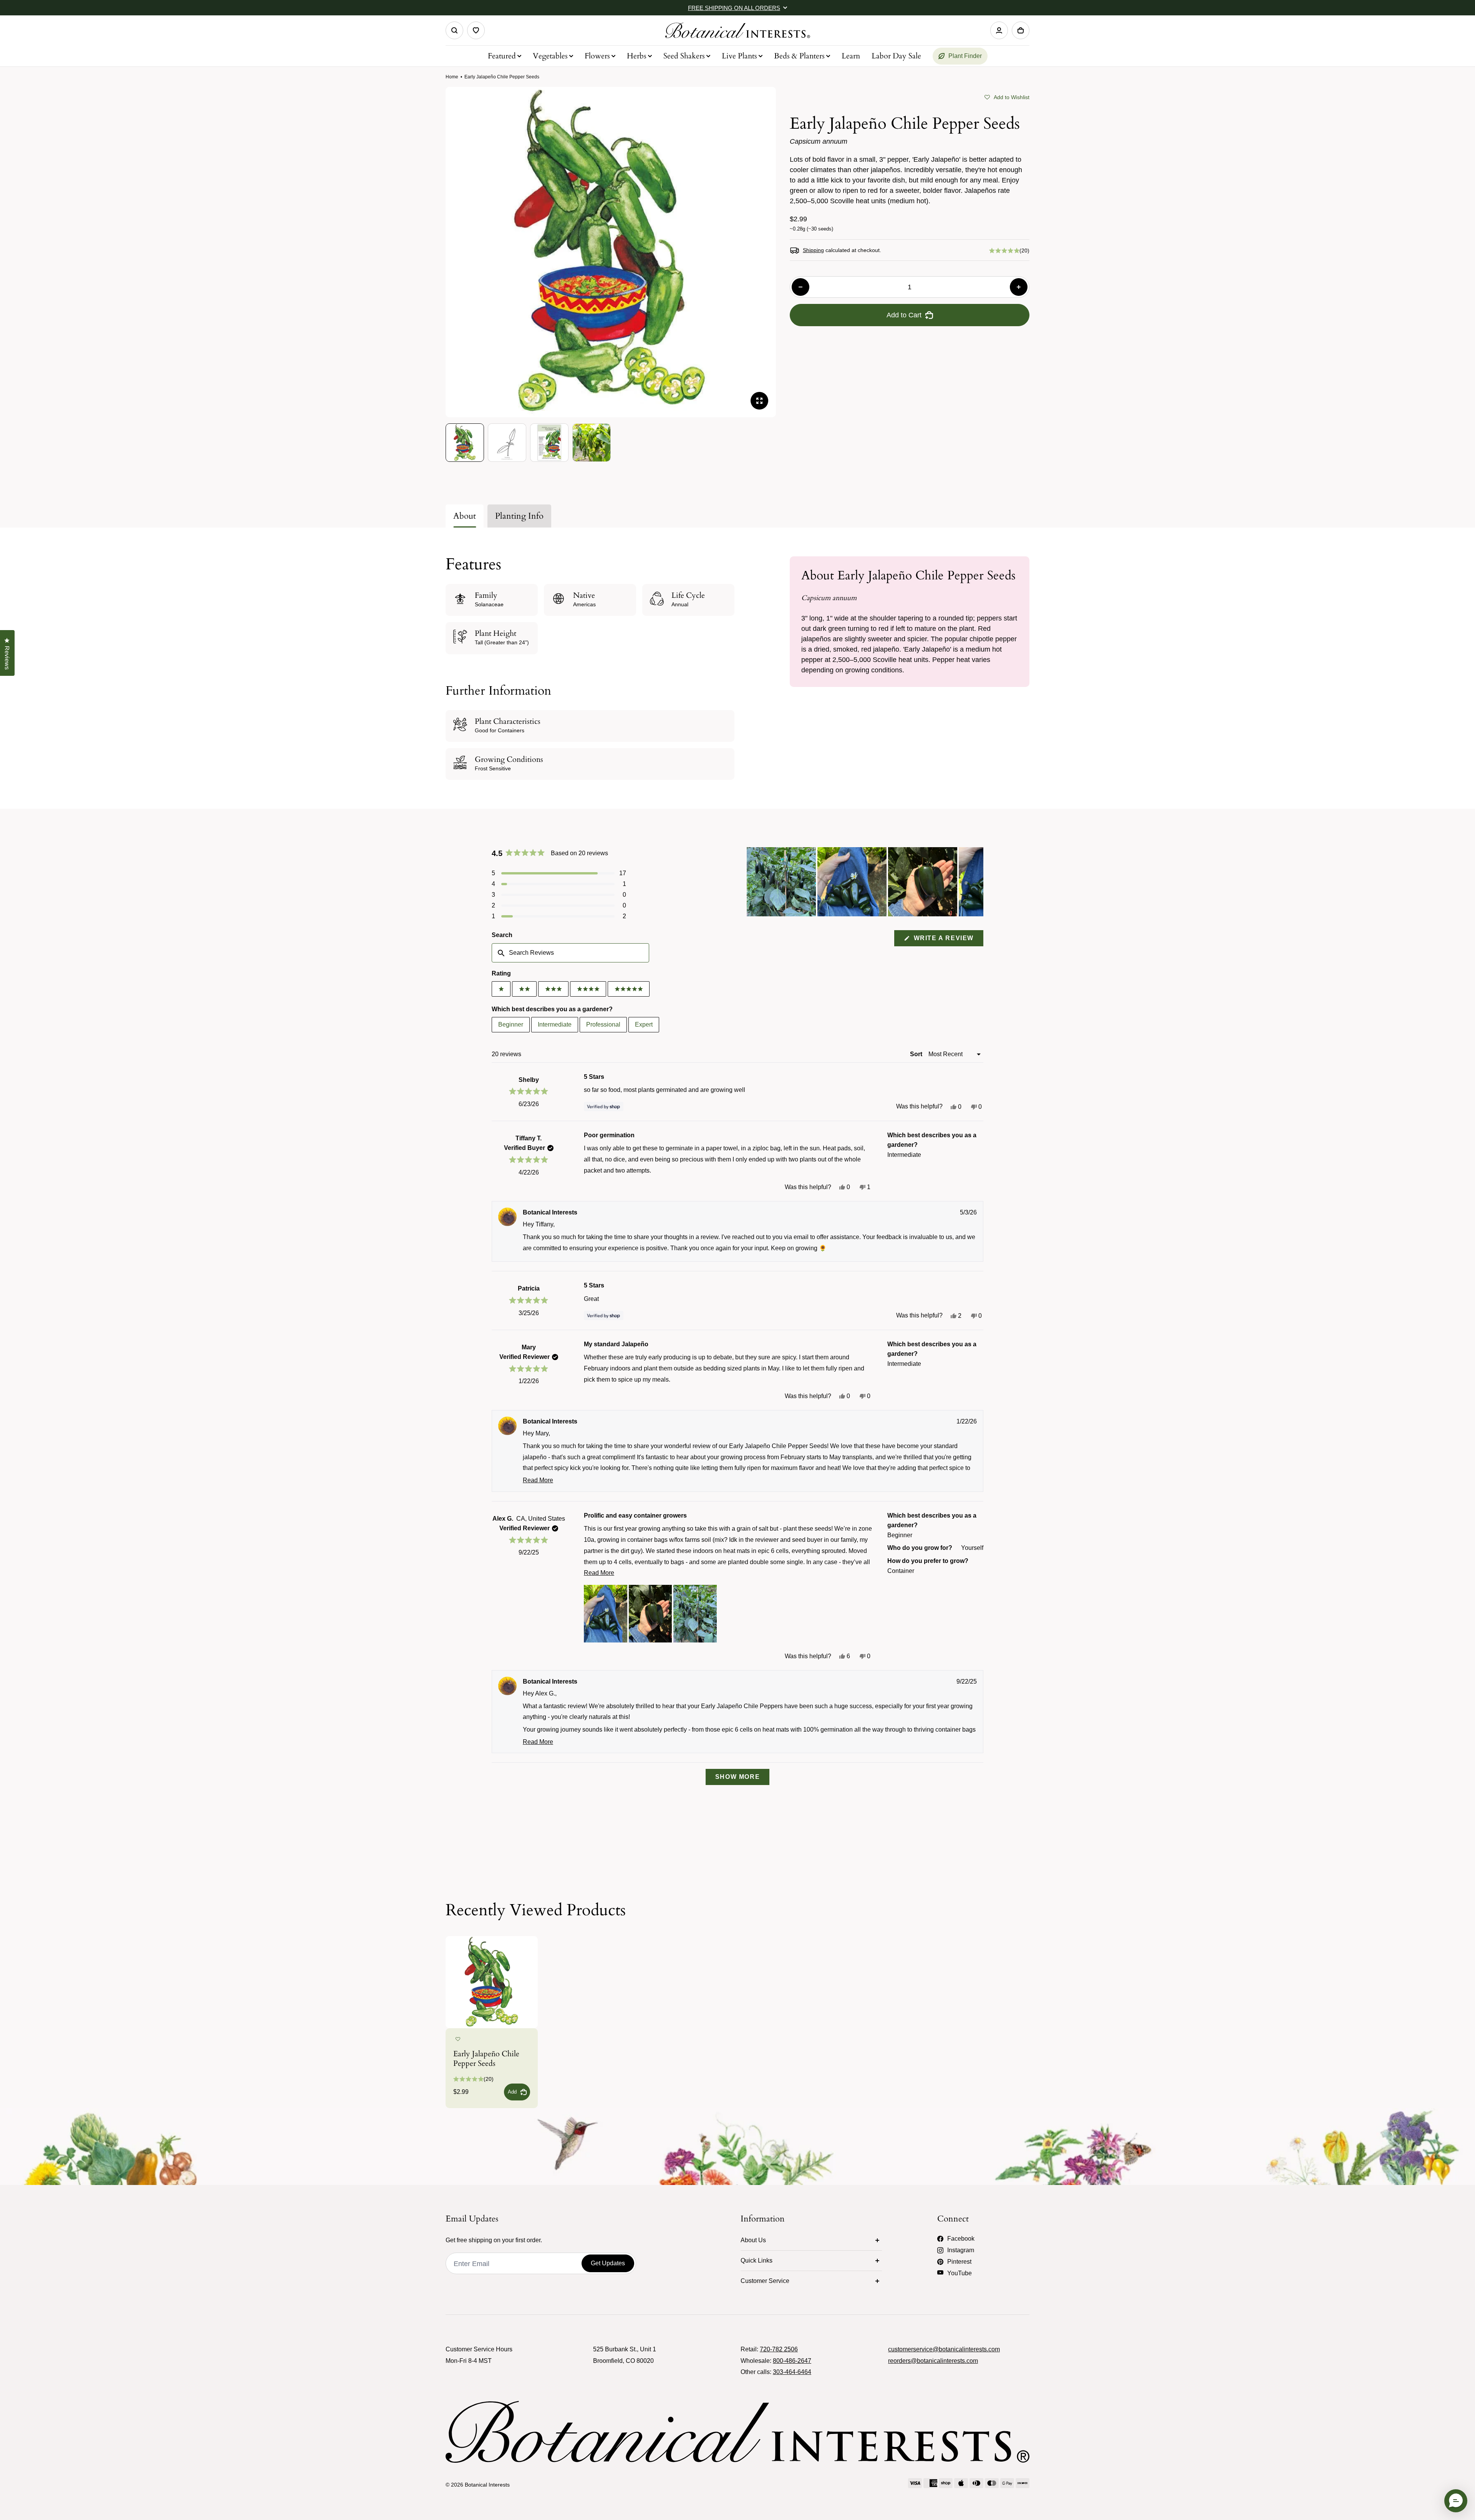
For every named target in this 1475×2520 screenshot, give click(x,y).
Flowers (597, 56)
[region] (865, 882)
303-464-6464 (792, 2372)
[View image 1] (465, 443)
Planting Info (519, 516)
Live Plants (739, 56)
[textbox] (570, 953)
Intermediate (555, 1024)
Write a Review (947, 940)
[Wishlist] (476, 30)
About (465, 516)
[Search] (454, 30)
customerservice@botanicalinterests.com (944, 2349)
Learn (851, 56)
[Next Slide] (977, 882)
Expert (644, 1024)
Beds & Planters (799, 56)
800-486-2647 (792, 2361)
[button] (1007, 96)
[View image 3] (549, 443)
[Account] (999, 30)
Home (452, 77)
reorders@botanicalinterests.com (933, 2361)
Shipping (813, 250)
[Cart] (1021, 30)
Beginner (511, 1024)
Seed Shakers (684, 56)
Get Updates (608, 2263)
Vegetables (550, 56)
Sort (917, 1054)
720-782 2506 (779, 2349)
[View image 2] (507, 443)
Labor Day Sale (896, 56)
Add (512, 2092)
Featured (502, 56)
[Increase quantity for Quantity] (1019, 287)
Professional (603, 1024)
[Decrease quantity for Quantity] (800, 287)
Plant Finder (965, 56)
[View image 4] (592, 443)
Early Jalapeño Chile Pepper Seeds (486, 2059)
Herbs (637, 56)
